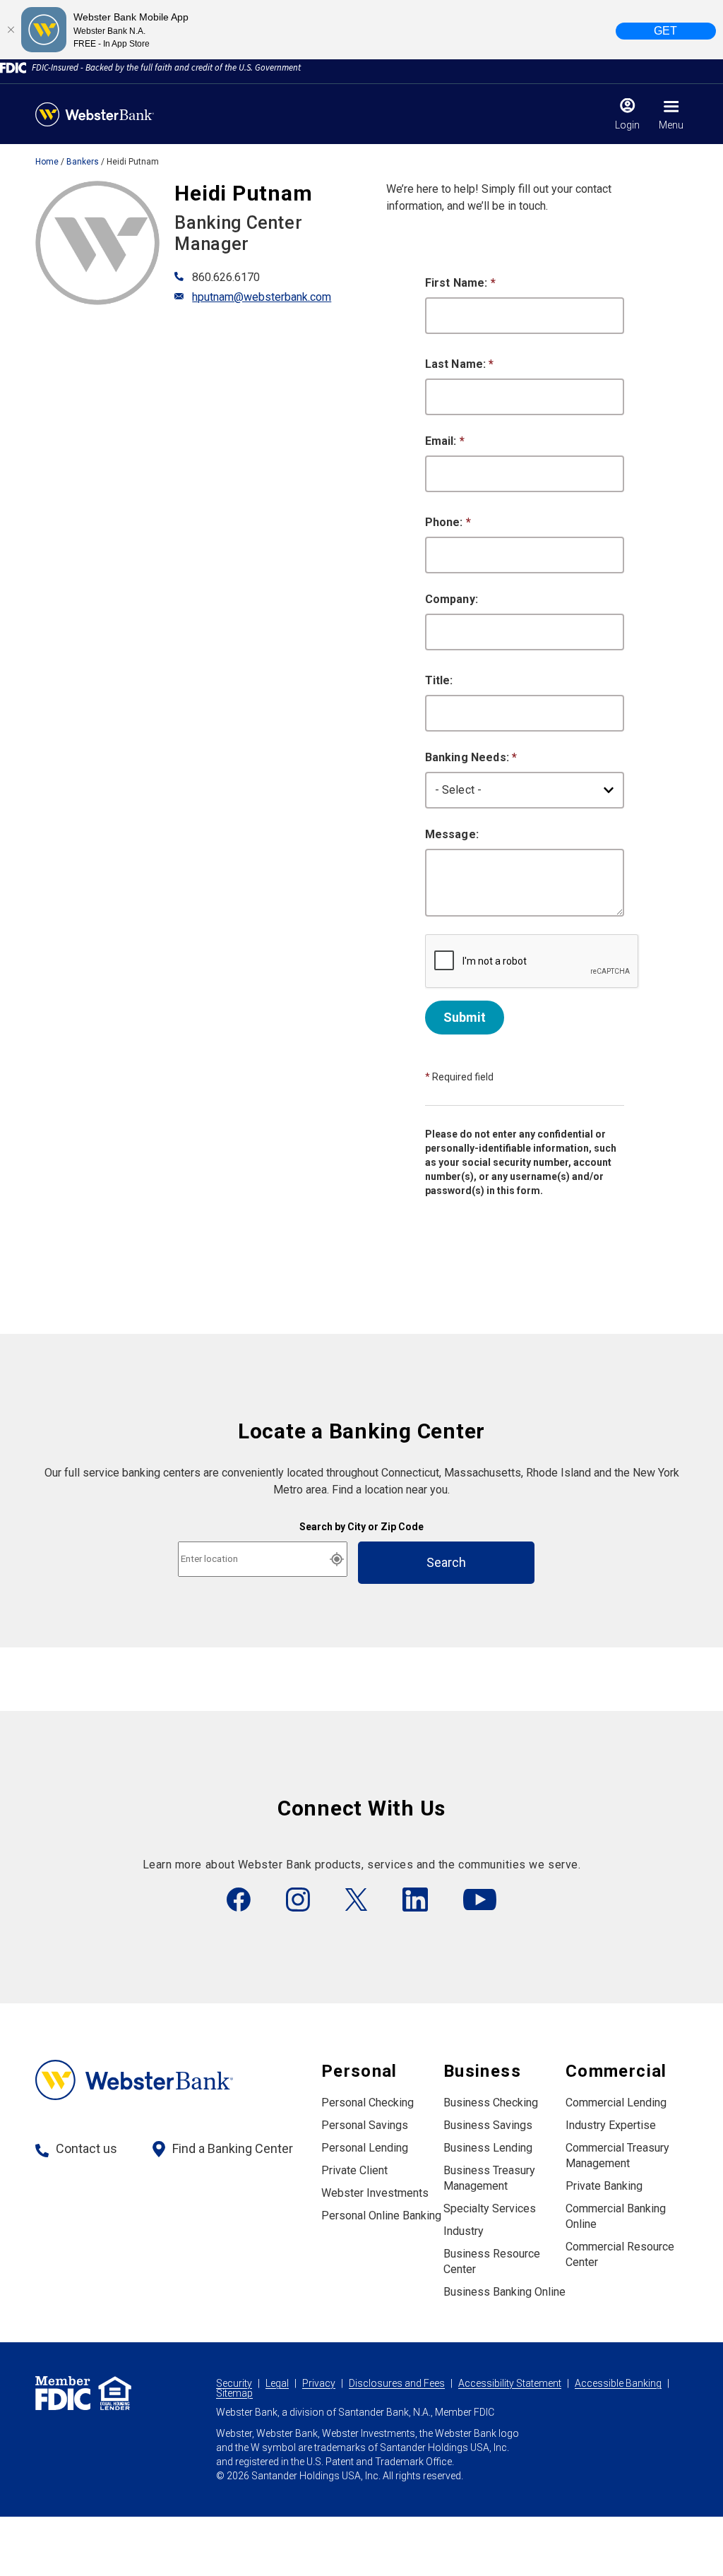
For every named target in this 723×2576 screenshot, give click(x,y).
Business (482, 2071)
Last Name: (460, 364)
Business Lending (488, 2148)
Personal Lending (365, 2148)
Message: (452, 834)
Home (47, 162)
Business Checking (491, 2103)
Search (446, 1562)
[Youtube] (480, 1900)
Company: (452, 599)
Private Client (354, 2170)
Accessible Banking (618, 2383)
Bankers (83, 162)
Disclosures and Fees (397, 2383)
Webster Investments (375, 2193)
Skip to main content (100, 17)
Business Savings (488, 2125)
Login (627, 125)
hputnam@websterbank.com (262, 297)
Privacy (319, 2383)
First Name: (460, 283)
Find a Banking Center (233, 2148)
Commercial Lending (616, 2103)
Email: (445, 441)
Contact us (86, 2148)
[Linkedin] (415, 1900)
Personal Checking (368, 2103)
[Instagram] (298, 1900)
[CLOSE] (11, 30)
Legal (277, 2383)
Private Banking (604, 2186)
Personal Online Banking (381, 2216)
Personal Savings (365, 2125)
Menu (671, 125)
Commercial (616, 2071)
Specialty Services (490, 2208)
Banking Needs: (471, 757)
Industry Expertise (611, 2125)
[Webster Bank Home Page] (95, 114)
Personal (359, 2071)
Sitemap (234, 2393)
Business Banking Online (504, 2292)
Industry (464, 2231)
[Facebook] (239, 1900)
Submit (465, 1017)
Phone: (448, 522)
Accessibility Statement (510, 2383)
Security (234, 2383)
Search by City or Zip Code (361, 1527)
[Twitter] (356, 1900)
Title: (439, 680)
